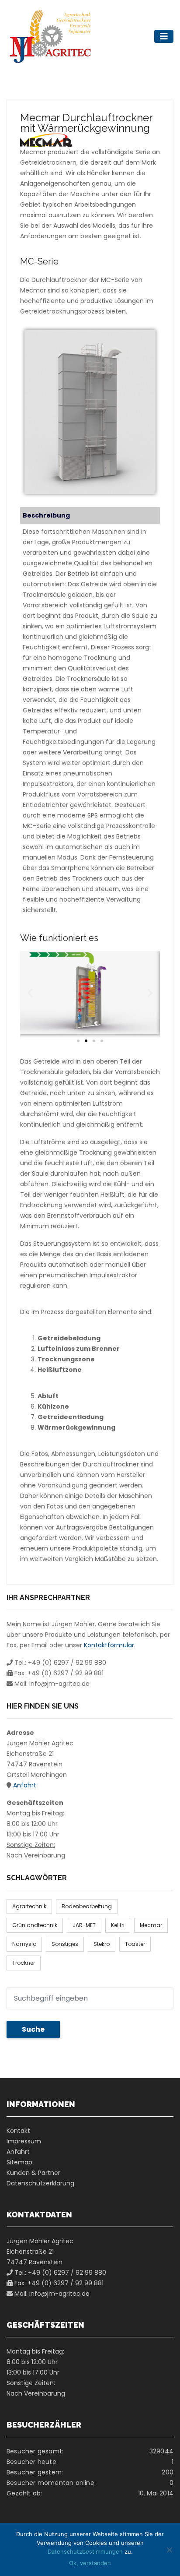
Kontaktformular (109, 1645)
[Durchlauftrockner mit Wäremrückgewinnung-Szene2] (90, 993)
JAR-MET (84, 1925)
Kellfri (118, 1925)
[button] (30, 992)
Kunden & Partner (33, 2173)
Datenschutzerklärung (40, 2183)
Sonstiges (65, 1944)
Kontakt (18, 2131)
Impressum (24, 2141)
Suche (33, 2029)
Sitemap (19, 2162)
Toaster (135, 1944)
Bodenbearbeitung (87, 1906)
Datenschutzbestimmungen (85, 2551)
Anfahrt (25, 1785)
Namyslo (24, 1944)
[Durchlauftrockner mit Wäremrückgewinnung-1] (90, 412)
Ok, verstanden (90, 2563)
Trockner (24, 1963)
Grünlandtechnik (35, 1925)
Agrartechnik (29, 1906)
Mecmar (151, 1925)
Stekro (102, 1944)
